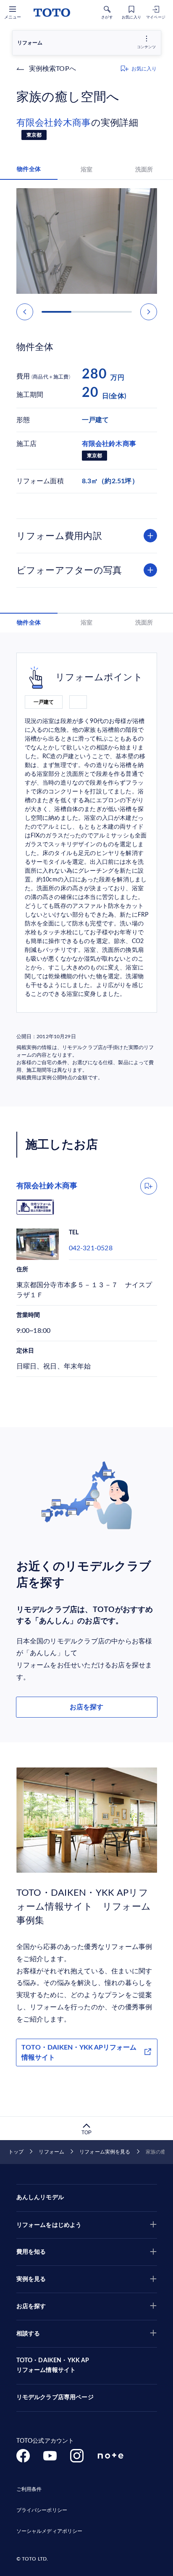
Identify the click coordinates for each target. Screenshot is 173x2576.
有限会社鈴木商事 (54, 123)
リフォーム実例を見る (105, 2152)
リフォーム (51, 2152)
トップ (16, 2152)
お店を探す (86, 1707)
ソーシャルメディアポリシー (50, 2531)
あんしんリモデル (40, 2198)
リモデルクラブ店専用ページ (55, 2397)
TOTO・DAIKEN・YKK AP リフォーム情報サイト (53, 2366)
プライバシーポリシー (42, 2510)
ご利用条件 (29, 2489)
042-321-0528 (91, 1248)
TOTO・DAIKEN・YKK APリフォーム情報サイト (79, 2053)
